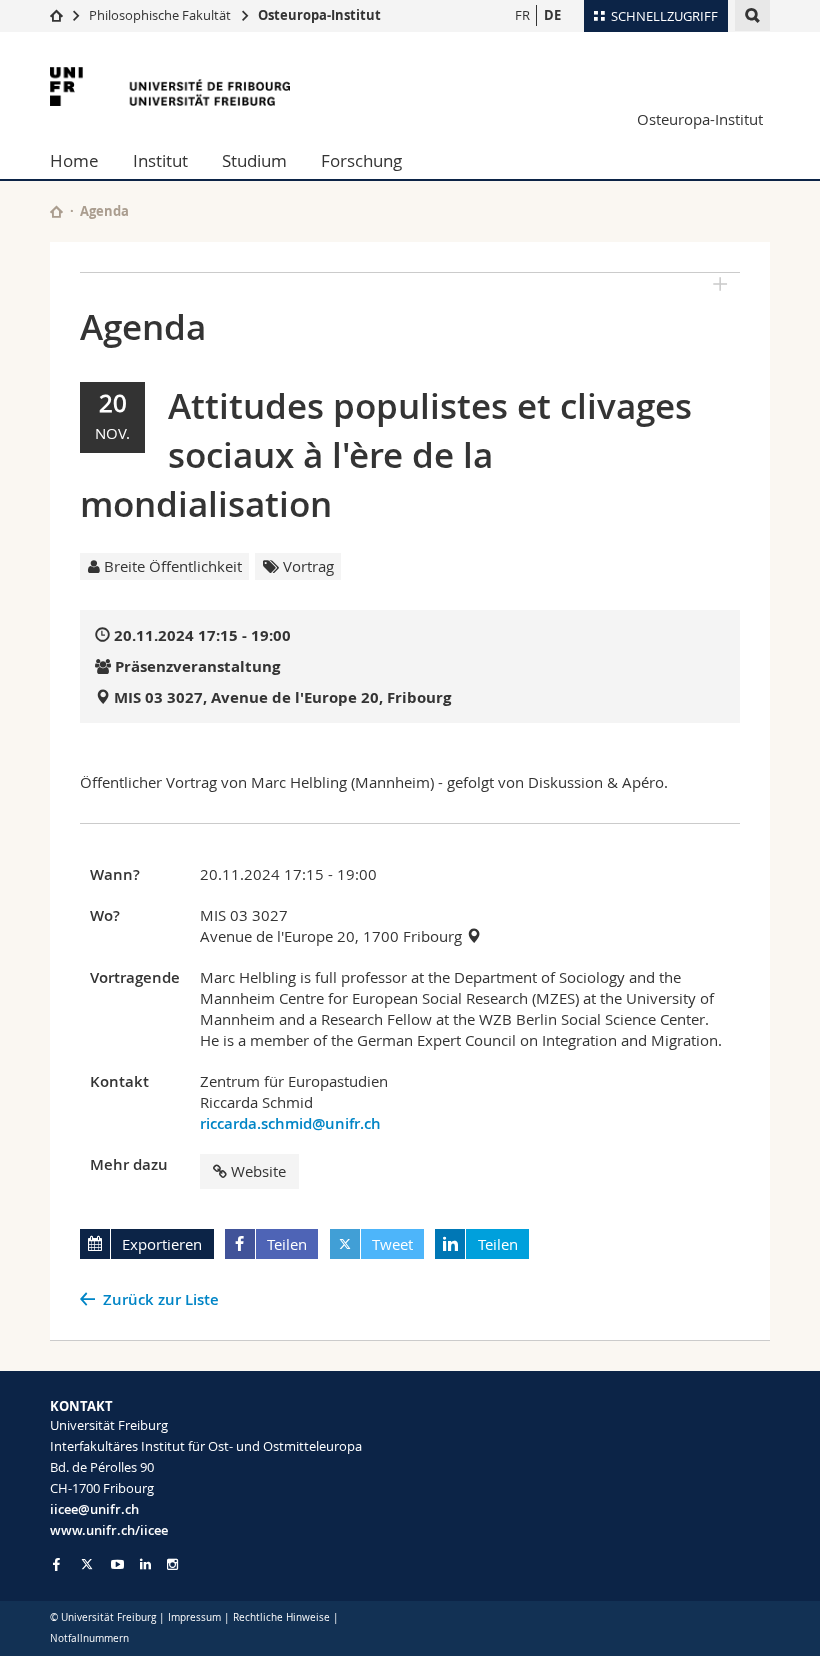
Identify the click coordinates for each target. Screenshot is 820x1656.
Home (74, 160)
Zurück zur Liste (161, 1299)
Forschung (361, 160)
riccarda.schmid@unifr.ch (290, 1123)
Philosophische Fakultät (160, 15)
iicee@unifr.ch (94, 1509)
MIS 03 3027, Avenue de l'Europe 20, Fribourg (282, 697)
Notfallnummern (89, 1638)
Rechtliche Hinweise (281, 1617)
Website (258, 1171)
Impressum (194, 1617)
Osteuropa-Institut (319, 15)
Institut (160, 160)
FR (522, 15)
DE (552, 15)
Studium (254, 160)
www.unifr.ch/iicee (109, 1530)
